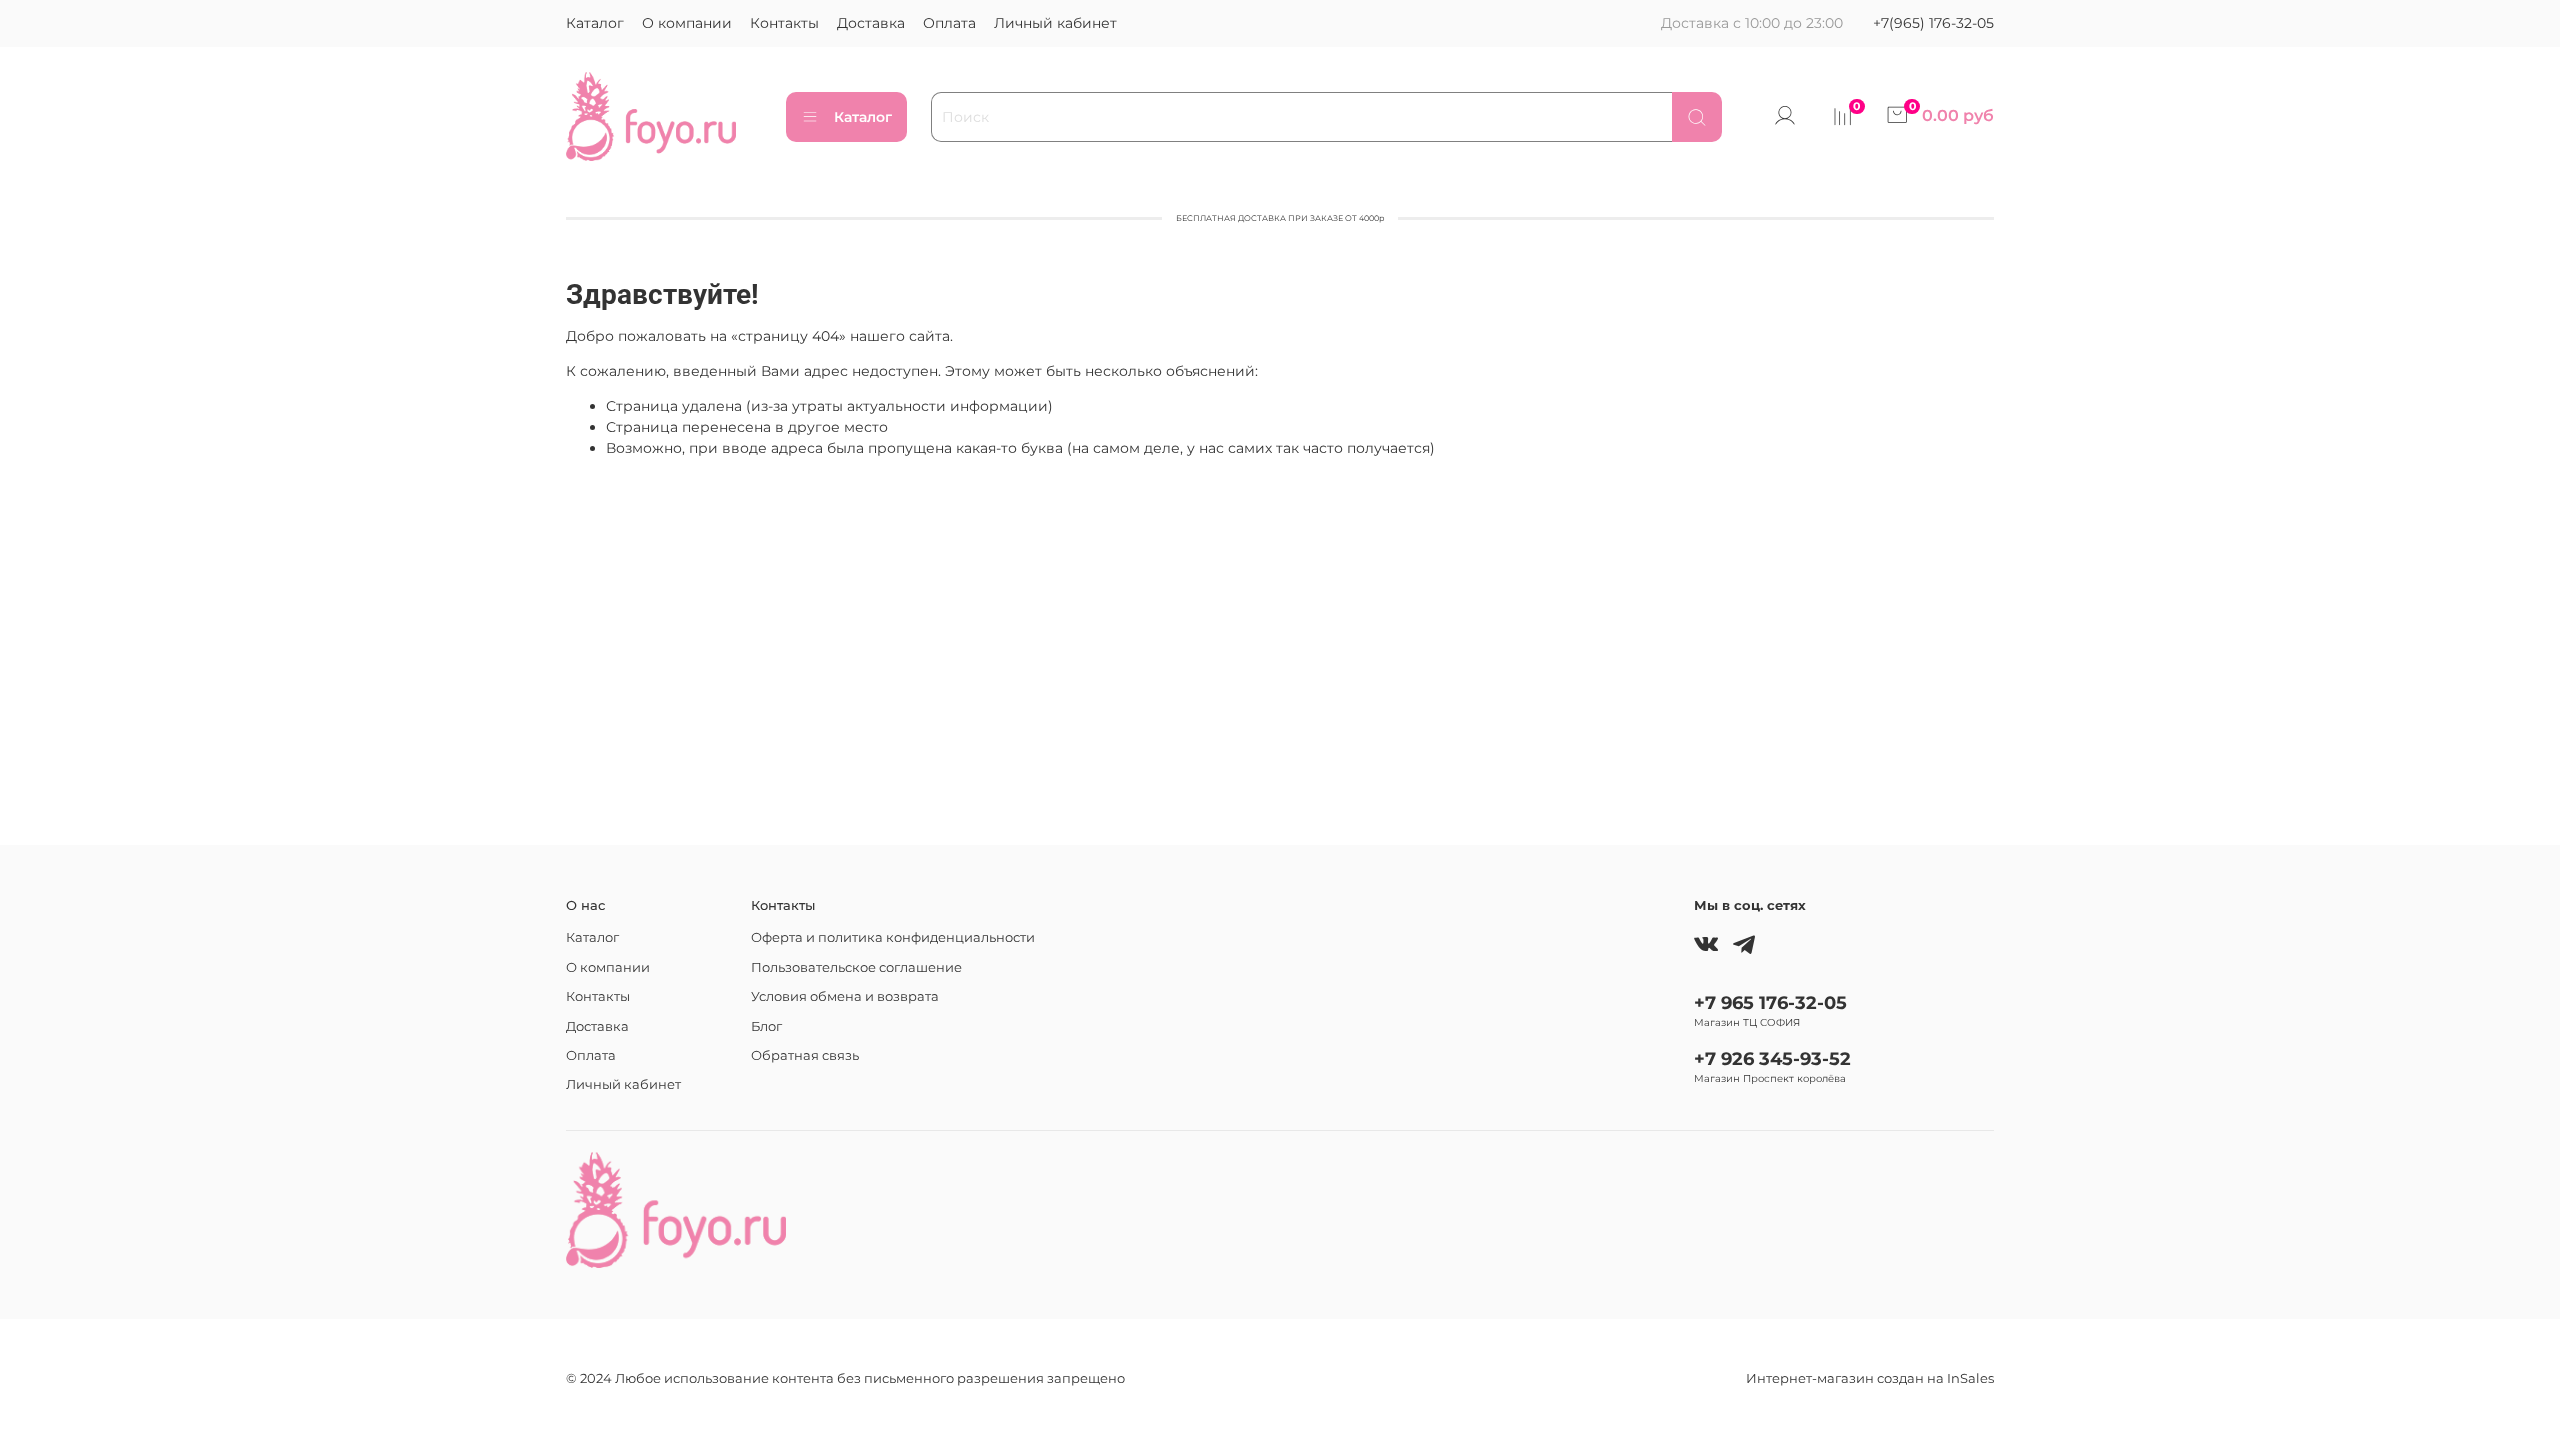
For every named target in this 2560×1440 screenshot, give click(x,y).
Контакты (784, 23)
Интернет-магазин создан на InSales (1870, 1378)
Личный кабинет (1055, 23)
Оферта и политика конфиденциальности (893, 937)
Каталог (595, 23)
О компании (687, 23)
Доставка (871, 23)
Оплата (949, 23)
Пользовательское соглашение (856, 967)
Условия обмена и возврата (845, 996)
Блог (766, 1026)
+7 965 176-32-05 (1770, 1002)
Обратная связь (805, 1055)
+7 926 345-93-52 (1772, 1058)
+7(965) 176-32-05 (1933, 23)
